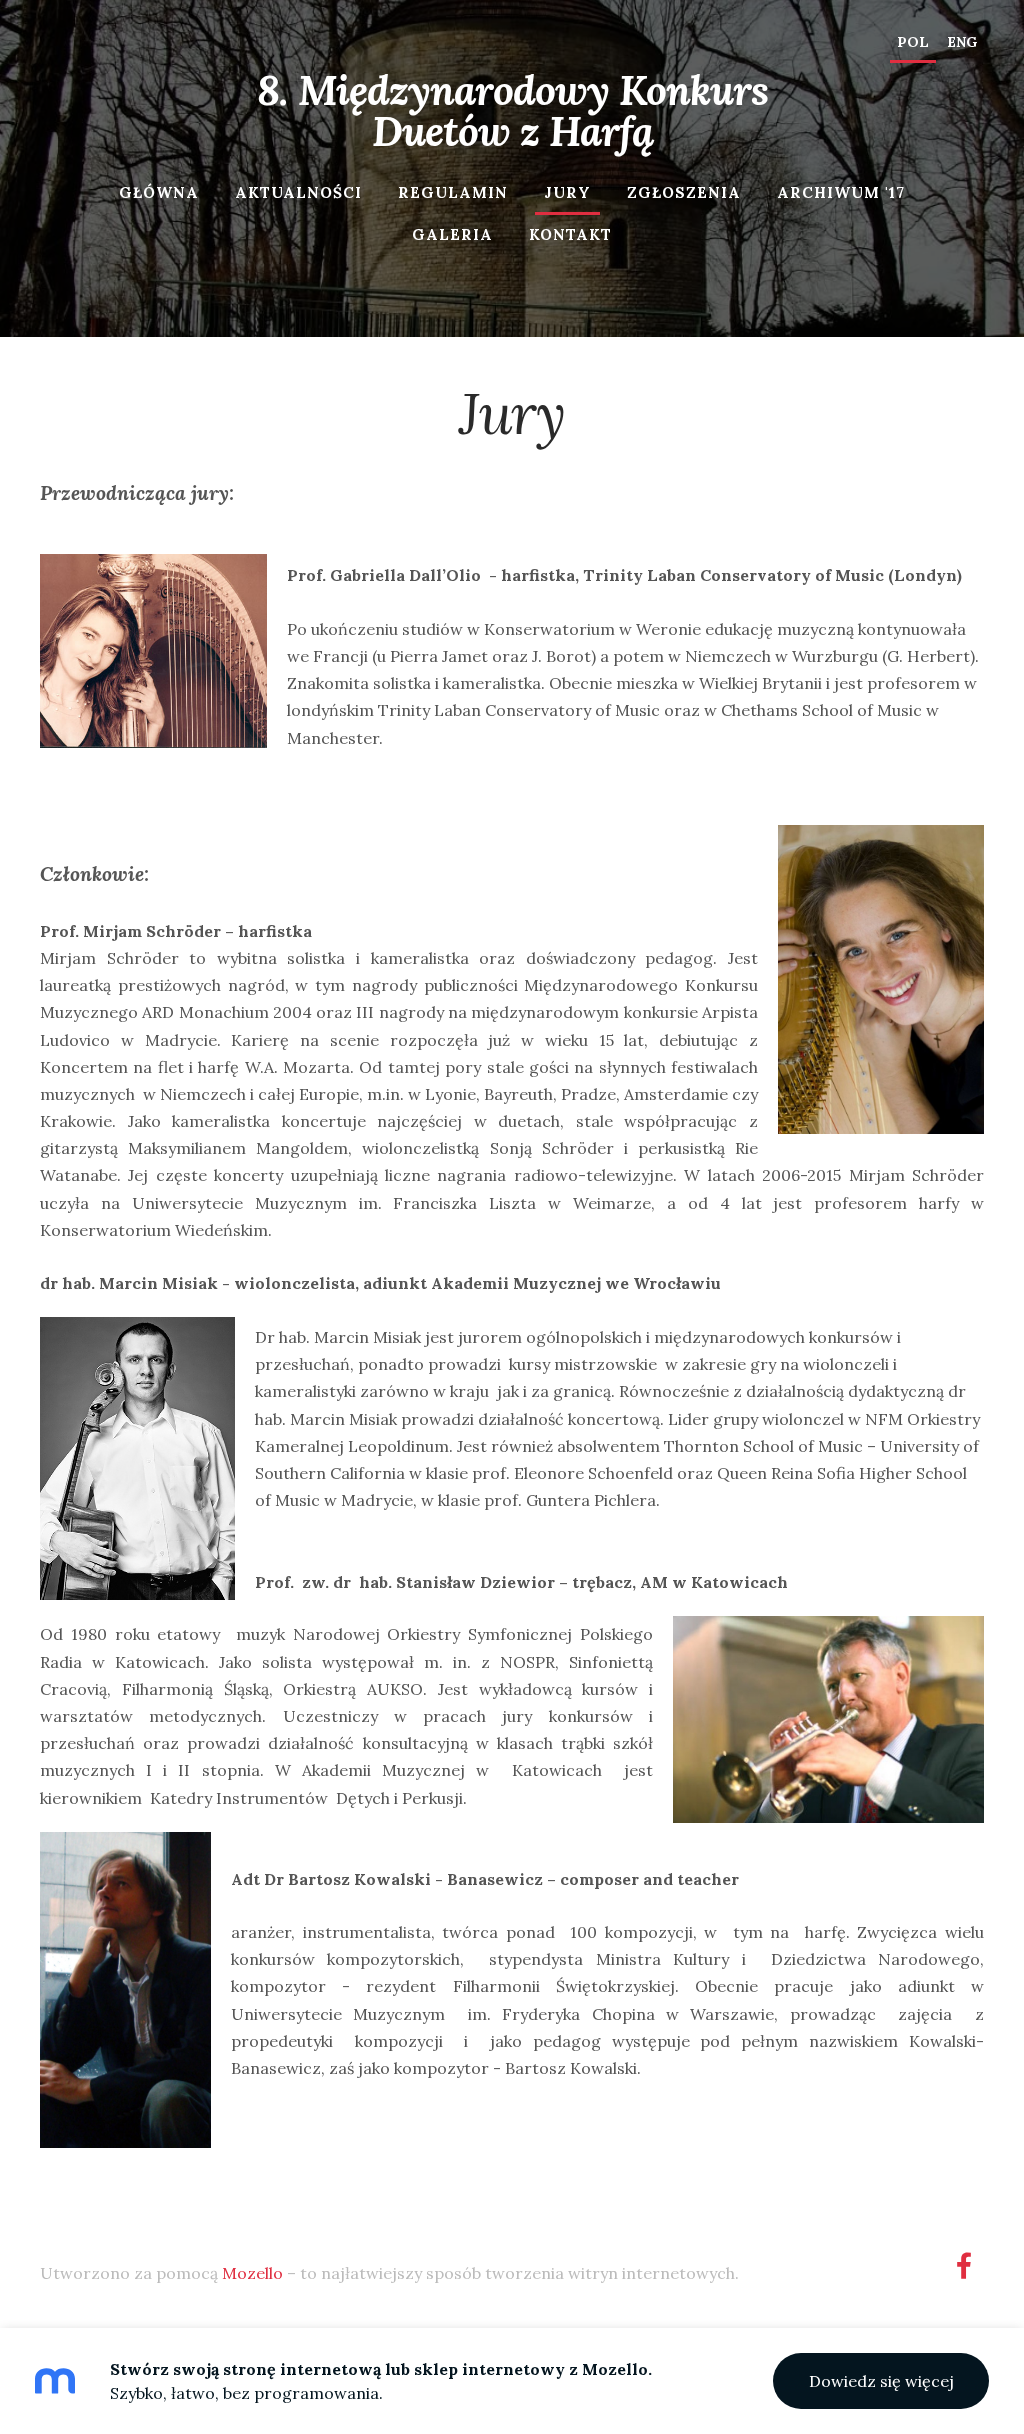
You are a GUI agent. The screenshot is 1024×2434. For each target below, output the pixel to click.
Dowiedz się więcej (881, 2381)
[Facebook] (964, 2265)
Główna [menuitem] (159, 192)
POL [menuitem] (913, 42)
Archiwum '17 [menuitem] (841, 192)
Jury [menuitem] (567, 192)
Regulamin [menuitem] (453, 192)
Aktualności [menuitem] (298, 192)
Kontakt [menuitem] (570, 234)
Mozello (252, 2273)
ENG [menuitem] (962, 42)
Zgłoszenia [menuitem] (684, 192)
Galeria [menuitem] (452, 234)
